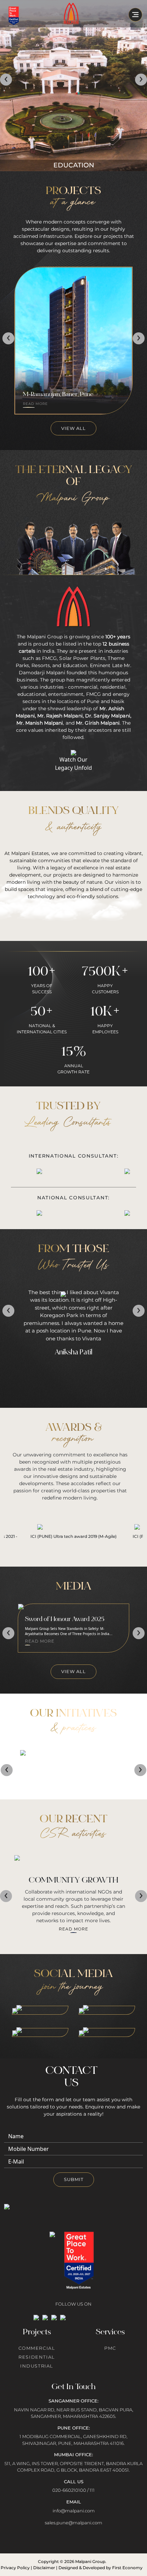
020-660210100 (69, 2490)
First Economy (127, 2568)
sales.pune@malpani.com (73, 2523)
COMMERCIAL (37, 2348)
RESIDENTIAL (37, 2357)
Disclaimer (44, 2568)
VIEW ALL (73, 428)
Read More (73, 1773)
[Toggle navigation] (135, 15)
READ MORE (36, 404)
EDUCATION (74, 165)
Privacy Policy (15, 2568)
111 (92, 2490)
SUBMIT (74, 2179)
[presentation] (6, 80)
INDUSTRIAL (37, 2366)
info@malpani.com (74, 2511)
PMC (110, 2348)
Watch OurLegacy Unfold (73, 764)
